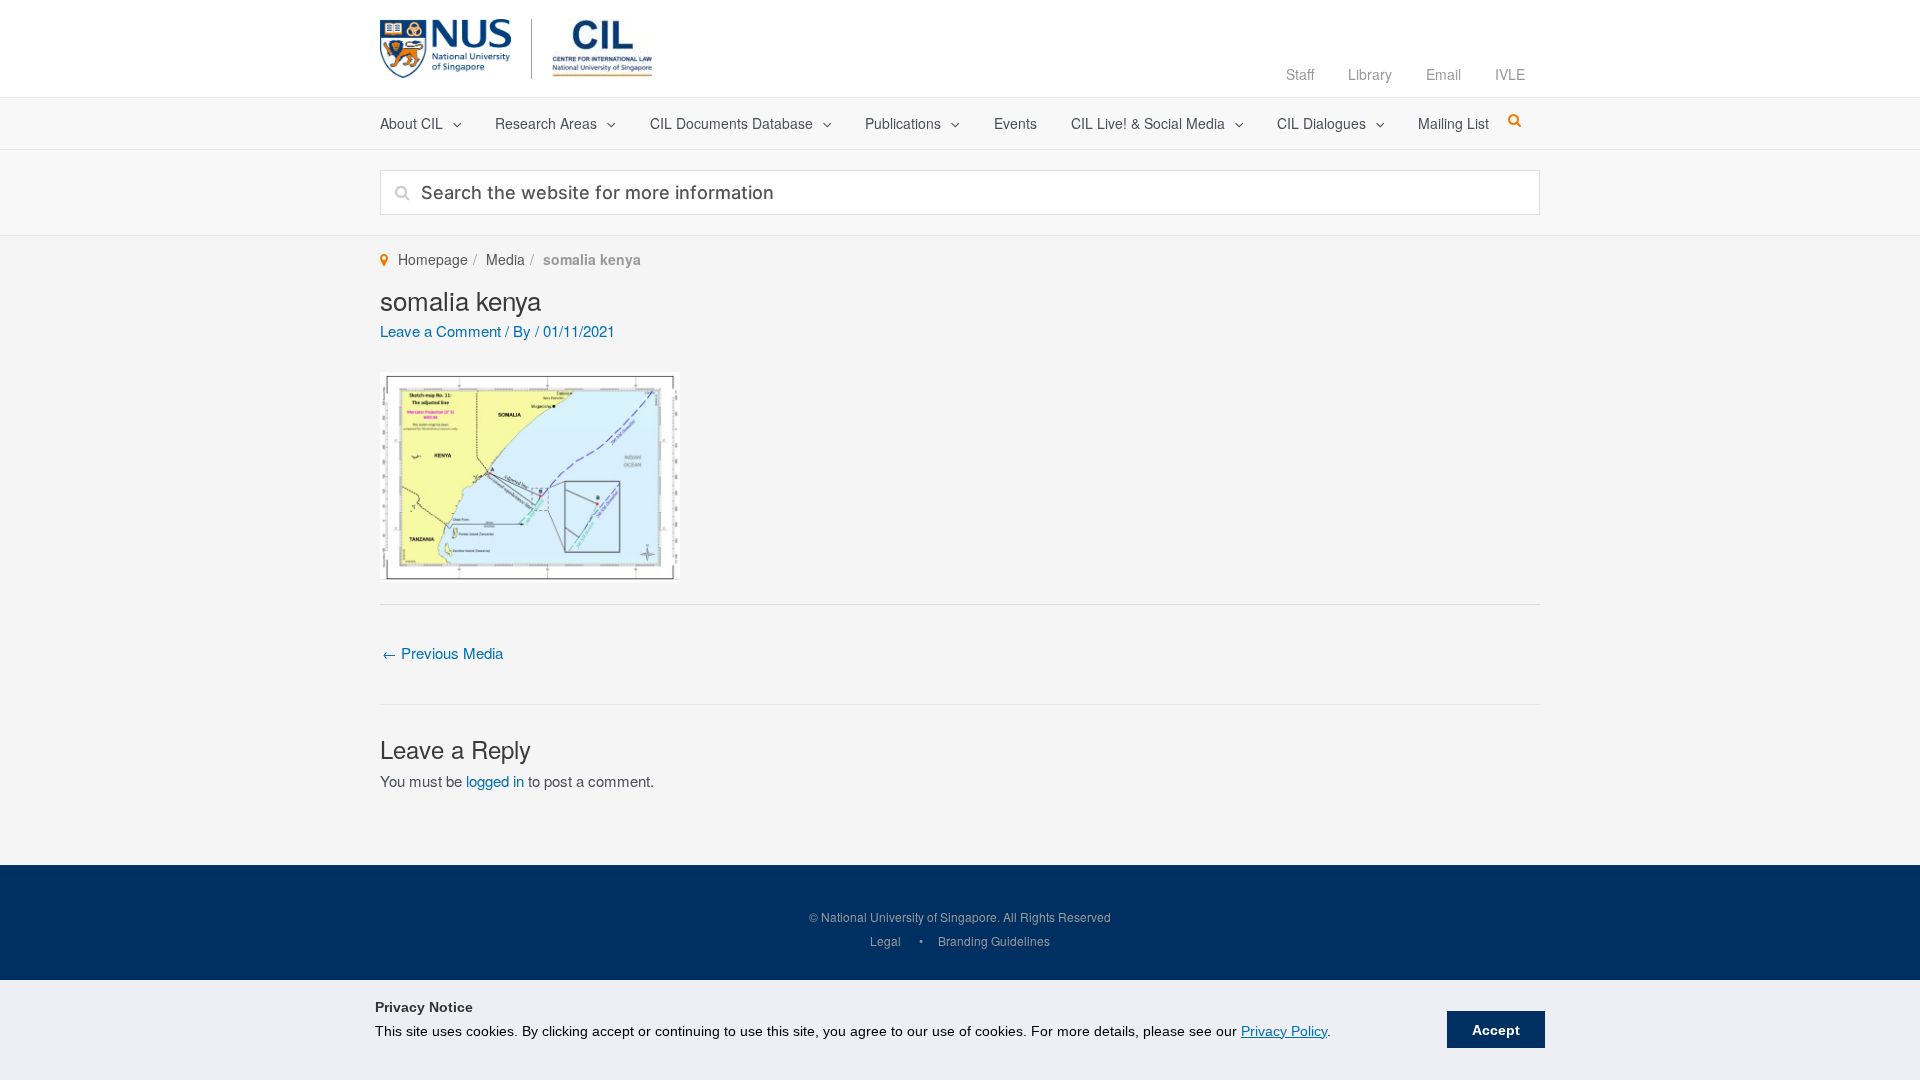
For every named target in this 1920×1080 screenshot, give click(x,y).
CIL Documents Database (731, 123)
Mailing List (1453, 123)
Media (505, 259)
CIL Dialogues (1321, 123)
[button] (452, 123)
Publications (903, 123)
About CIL (411, 123)
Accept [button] (1496, 1030)
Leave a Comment (440, 330)
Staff (1300, 74)
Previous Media (442, 652)
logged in (495, 780)
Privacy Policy (1284, 1031)
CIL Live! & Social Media (1148, 123)
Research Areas (546, 123)
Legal (885, 940)
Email (1443, 74)
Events (1015, 123)
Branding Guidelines (994, 940)
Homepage (433, 259)
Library (1370, 74)
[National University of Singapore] (445, 45)
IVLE (1510, 74)
